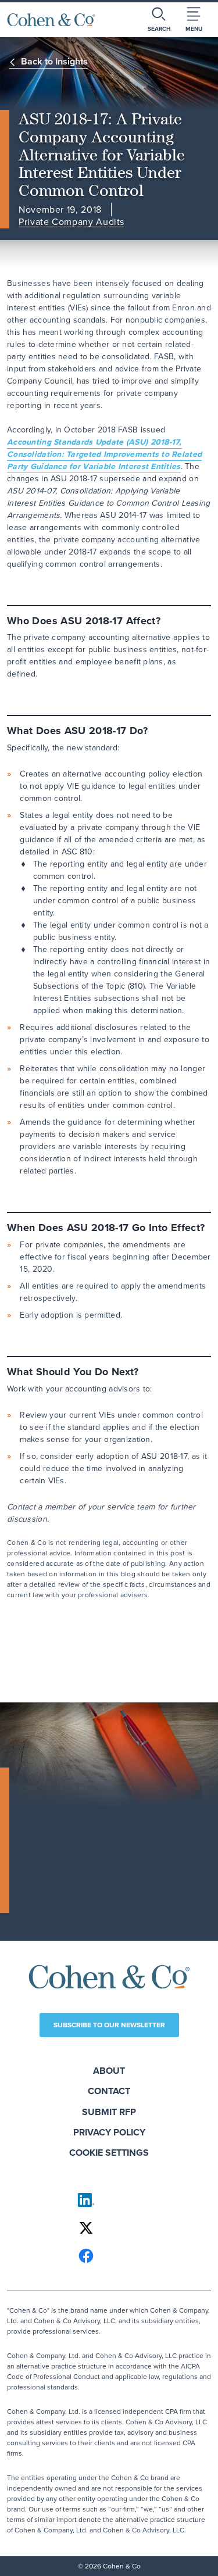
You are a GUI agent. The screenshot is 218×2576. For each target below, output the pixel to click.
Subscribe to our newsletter (109, 2025)
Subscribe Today (64, 1898)
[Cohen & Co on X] (109, 2228)
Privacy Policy (109, 2132)
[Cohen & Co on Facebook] (109, 2256)
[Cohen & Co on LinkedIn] (109, 2200)
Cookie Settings (109, 2153)
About (109, 2071)
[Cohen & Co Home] (51, 20)
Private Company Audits (72, 222)
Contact (109, 2091)
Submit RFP (109, 2112)
